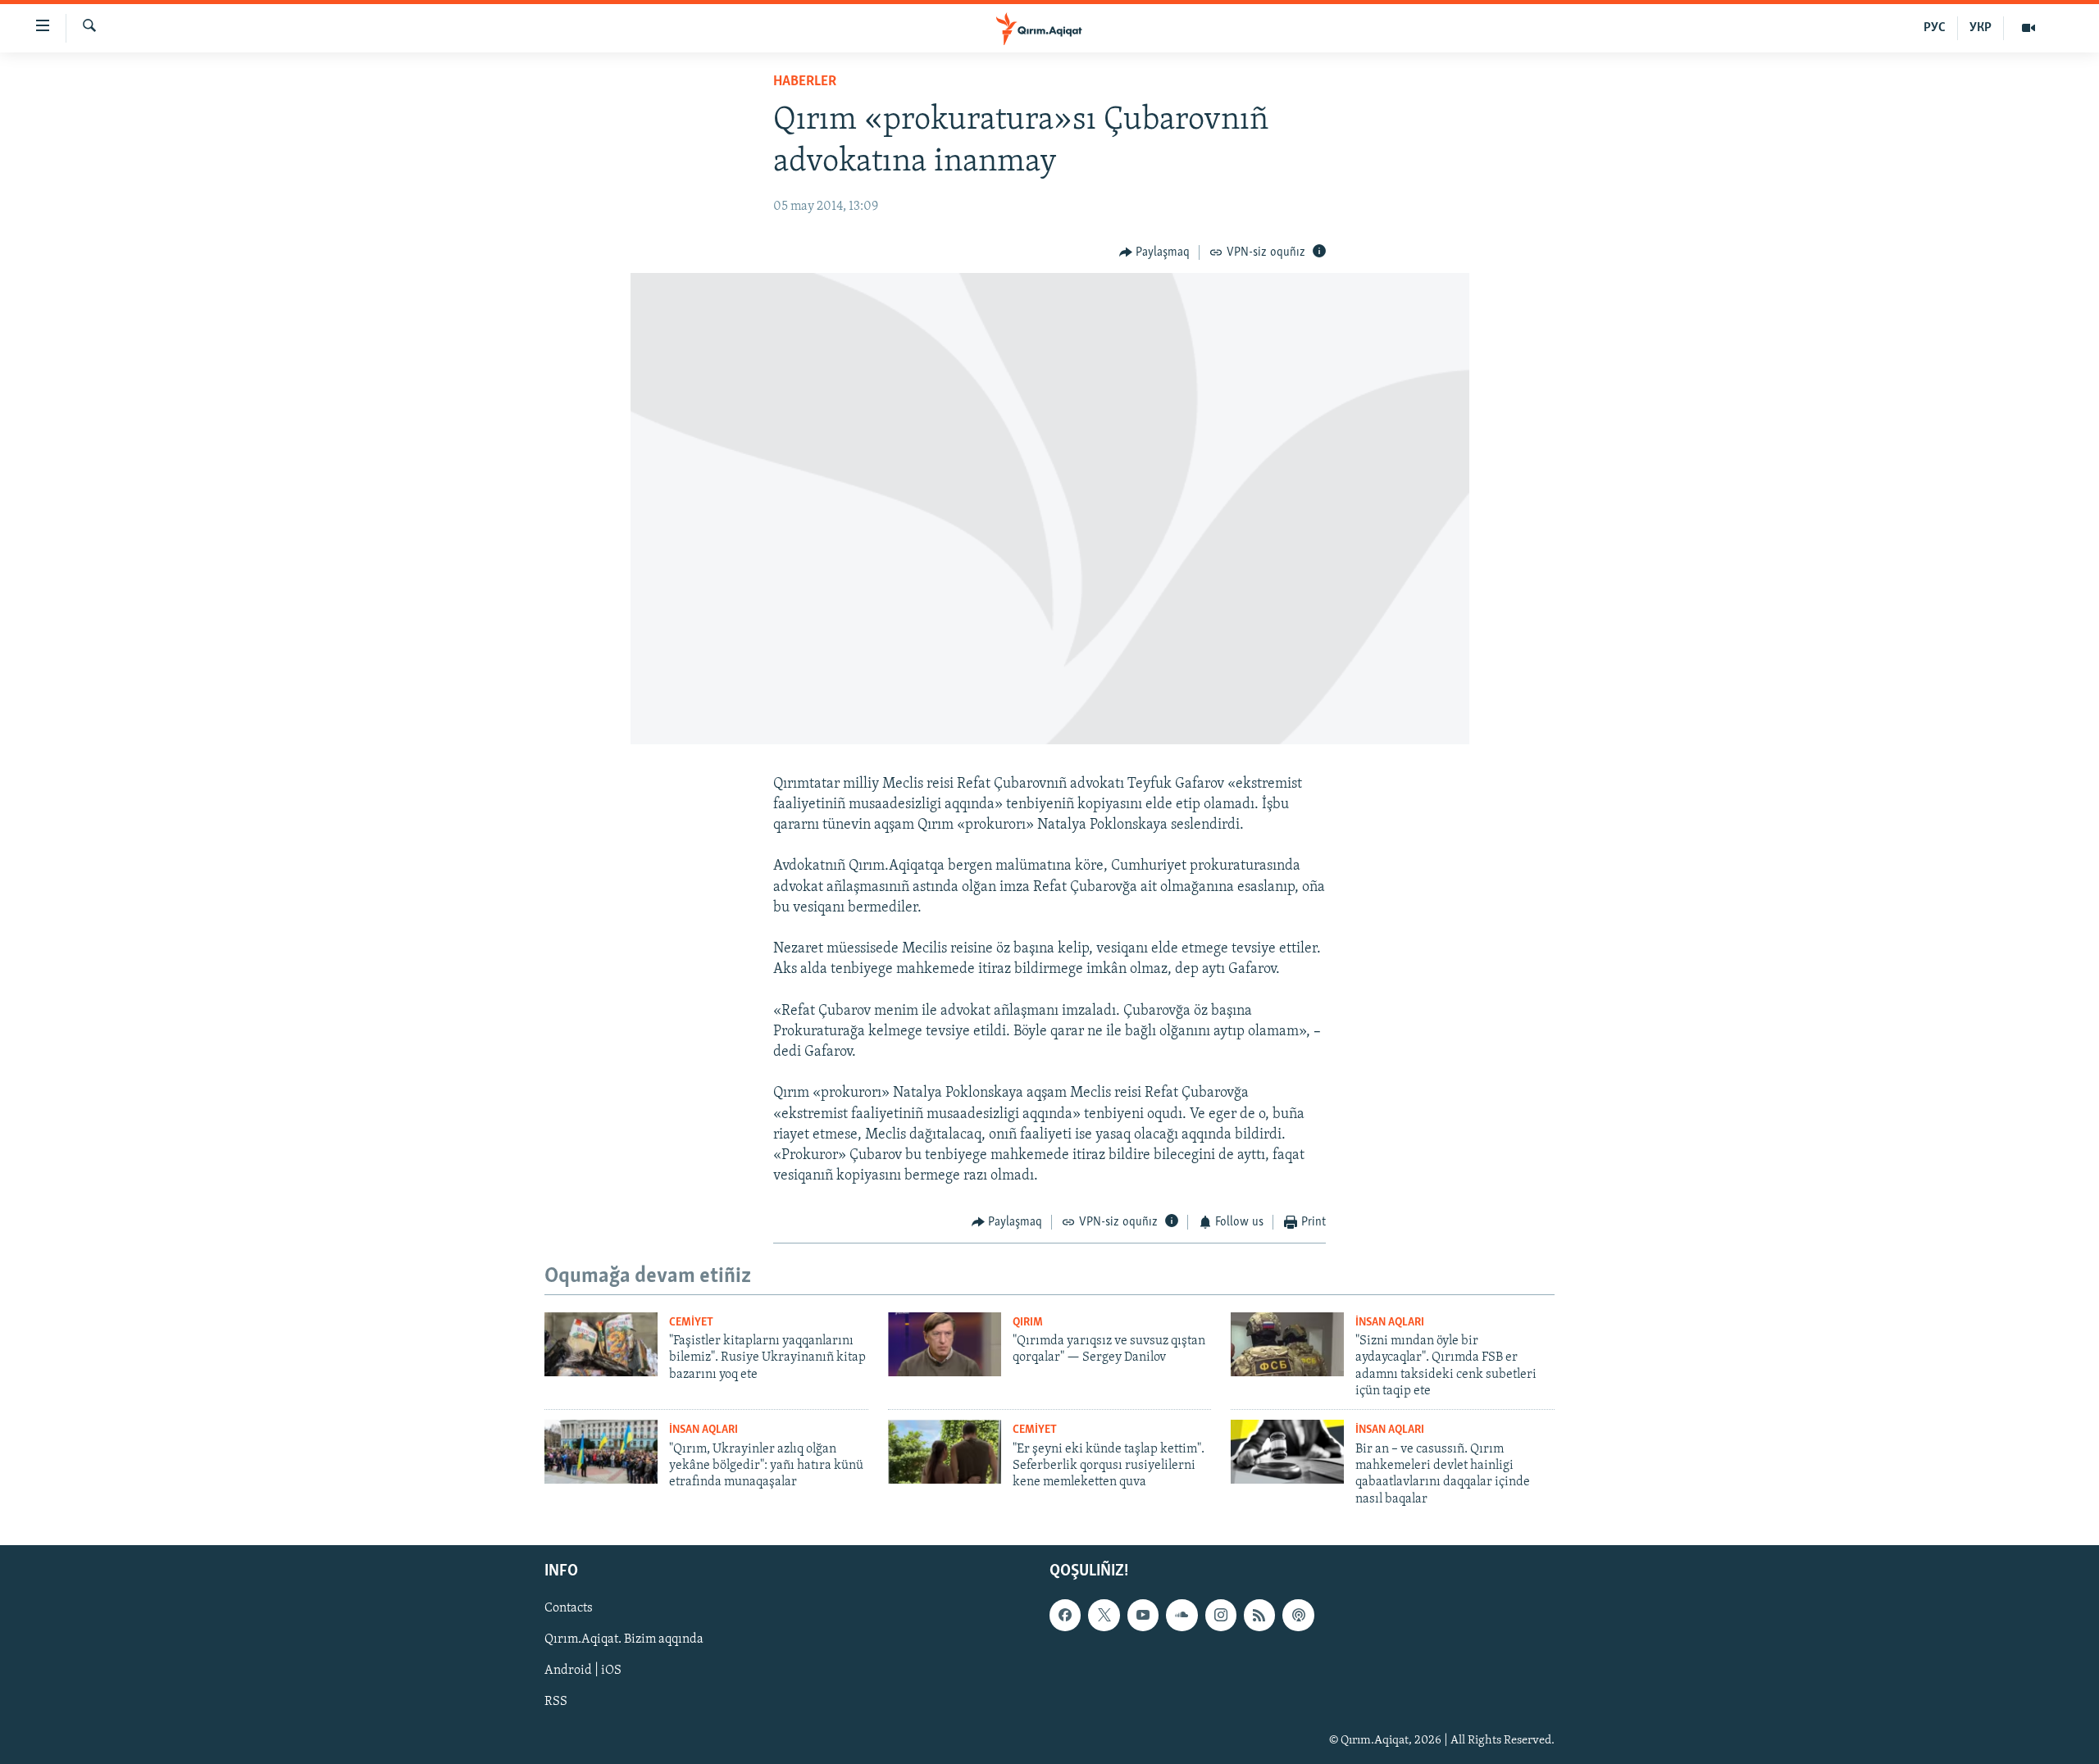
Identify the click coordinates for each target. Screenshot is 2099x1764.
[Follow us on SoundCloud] (1182, 1616)
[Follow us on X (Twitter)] (1104, 1616)
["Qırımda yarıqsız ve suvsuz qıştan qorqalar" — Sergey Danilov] (945, 1344)
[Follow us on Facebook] (1065, 1616)
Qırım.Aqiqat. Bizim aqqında (624, 1640)
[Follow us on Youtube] (1143, 1616)
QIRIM (1028, 1323)
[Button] (1155, 252)
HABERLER (805, 82)
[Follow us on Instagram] (1221, 1616)
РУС (1935, 28)
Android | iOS (583, 1671)
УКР (1981, 28)
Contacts (569, 1609)
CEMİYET (691, 1323)
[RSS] (1259, 1616)
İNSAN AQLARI (1390, 1323)
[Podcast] (1298, 1616)
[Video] (2028, 28)
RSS (556, 1703)
